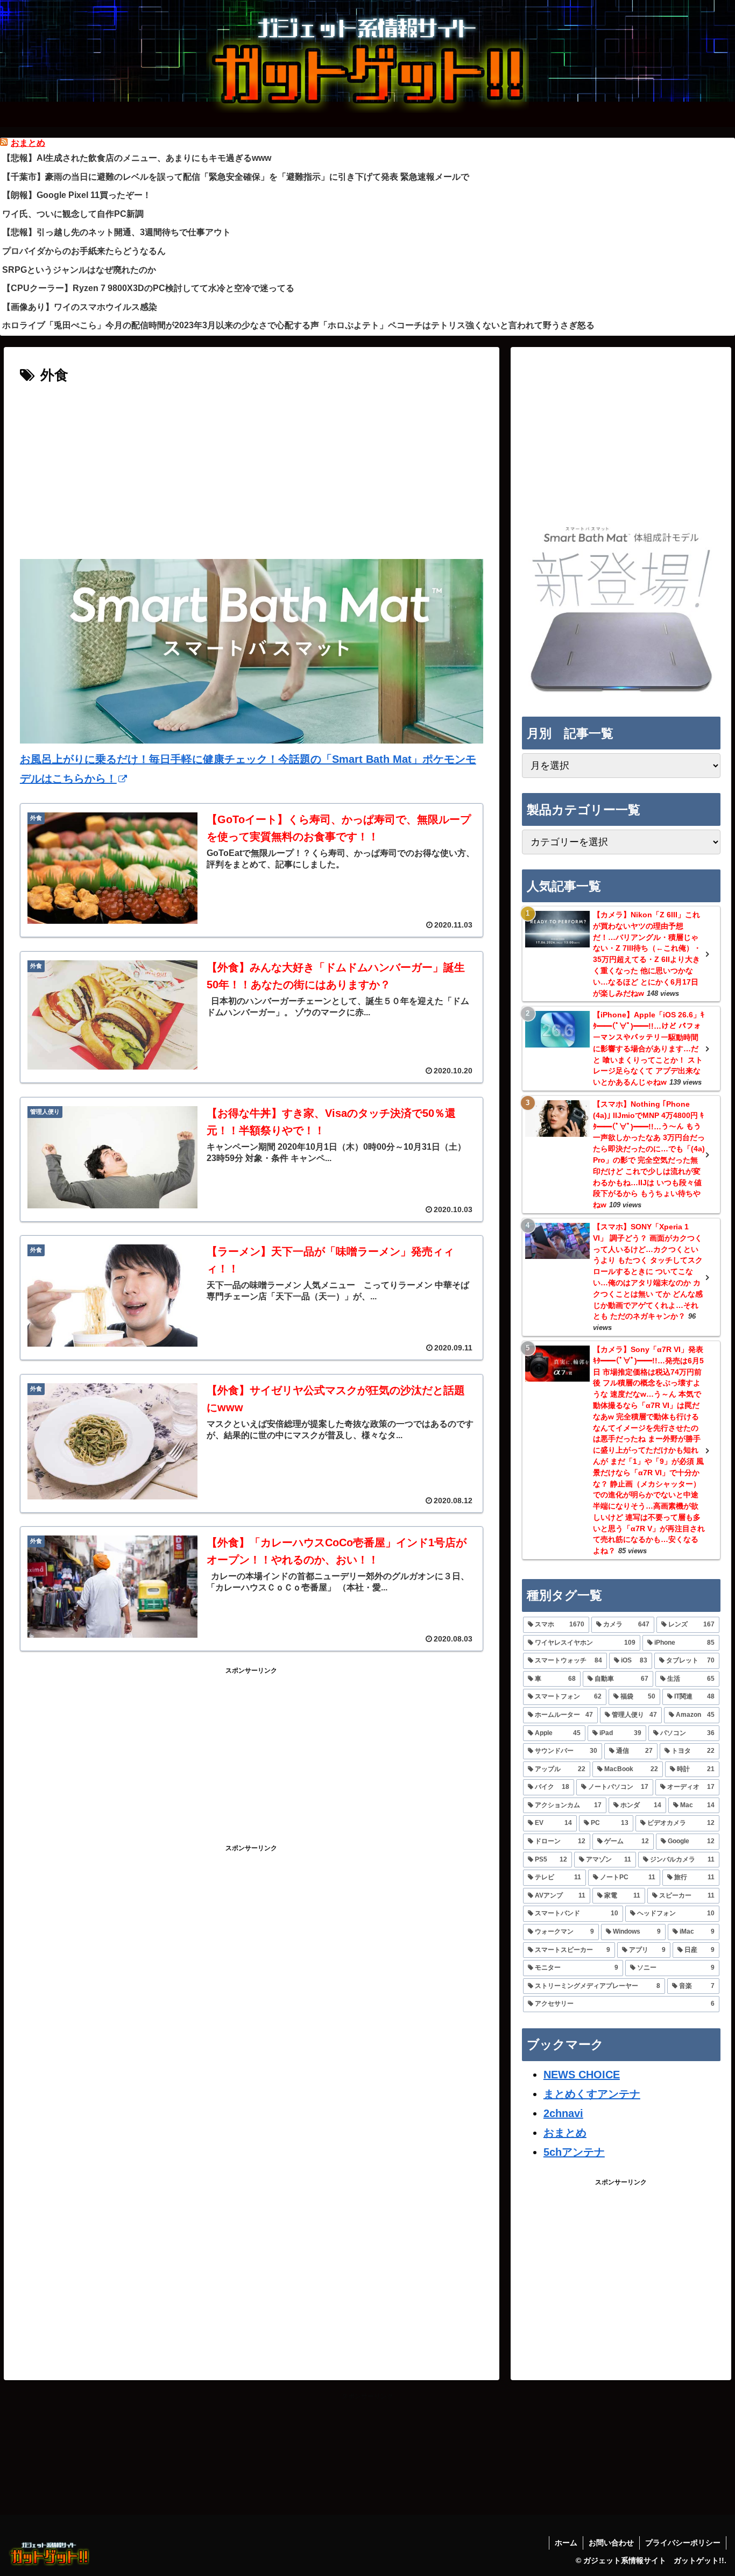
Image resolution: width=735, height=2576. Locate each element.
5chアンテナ (574, 2152)
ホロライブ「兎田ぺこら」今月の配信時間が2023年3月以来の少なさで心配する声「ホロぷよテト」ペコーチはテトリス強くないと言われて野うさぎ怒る (298, 325)
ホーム (566, 2543)
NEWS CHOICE (582, 2075)
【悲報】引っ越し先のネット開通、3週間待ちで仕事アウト (116, 232)
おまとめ (28, 143)
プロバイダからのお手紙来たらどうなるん (84, 251)
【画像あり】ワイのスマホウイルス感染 (80, 307)
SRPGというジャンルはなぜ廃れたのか (79, 270)
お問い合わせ (611, 2543)
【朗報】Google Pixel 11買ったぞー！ (77, 195)
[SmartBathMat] (621, 692)
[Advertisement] (252, 469)
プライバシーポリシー (683, 2543)
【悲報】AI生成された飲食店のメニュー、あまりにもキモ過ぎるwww (137, 158)
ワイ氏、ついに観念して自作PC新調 (73, 214)
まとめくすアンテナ (592, 2094)
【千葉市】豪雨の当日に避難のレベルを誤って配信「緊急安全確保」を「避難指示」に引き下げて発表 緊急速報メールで (236, 177)
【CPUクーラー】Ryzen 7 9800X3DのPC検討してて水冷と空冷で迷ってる (148, 288)
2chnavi (563, 2113)
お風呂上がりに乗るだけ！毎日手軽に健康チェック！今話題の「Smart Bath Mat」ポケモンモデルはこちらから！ (248, 769)
